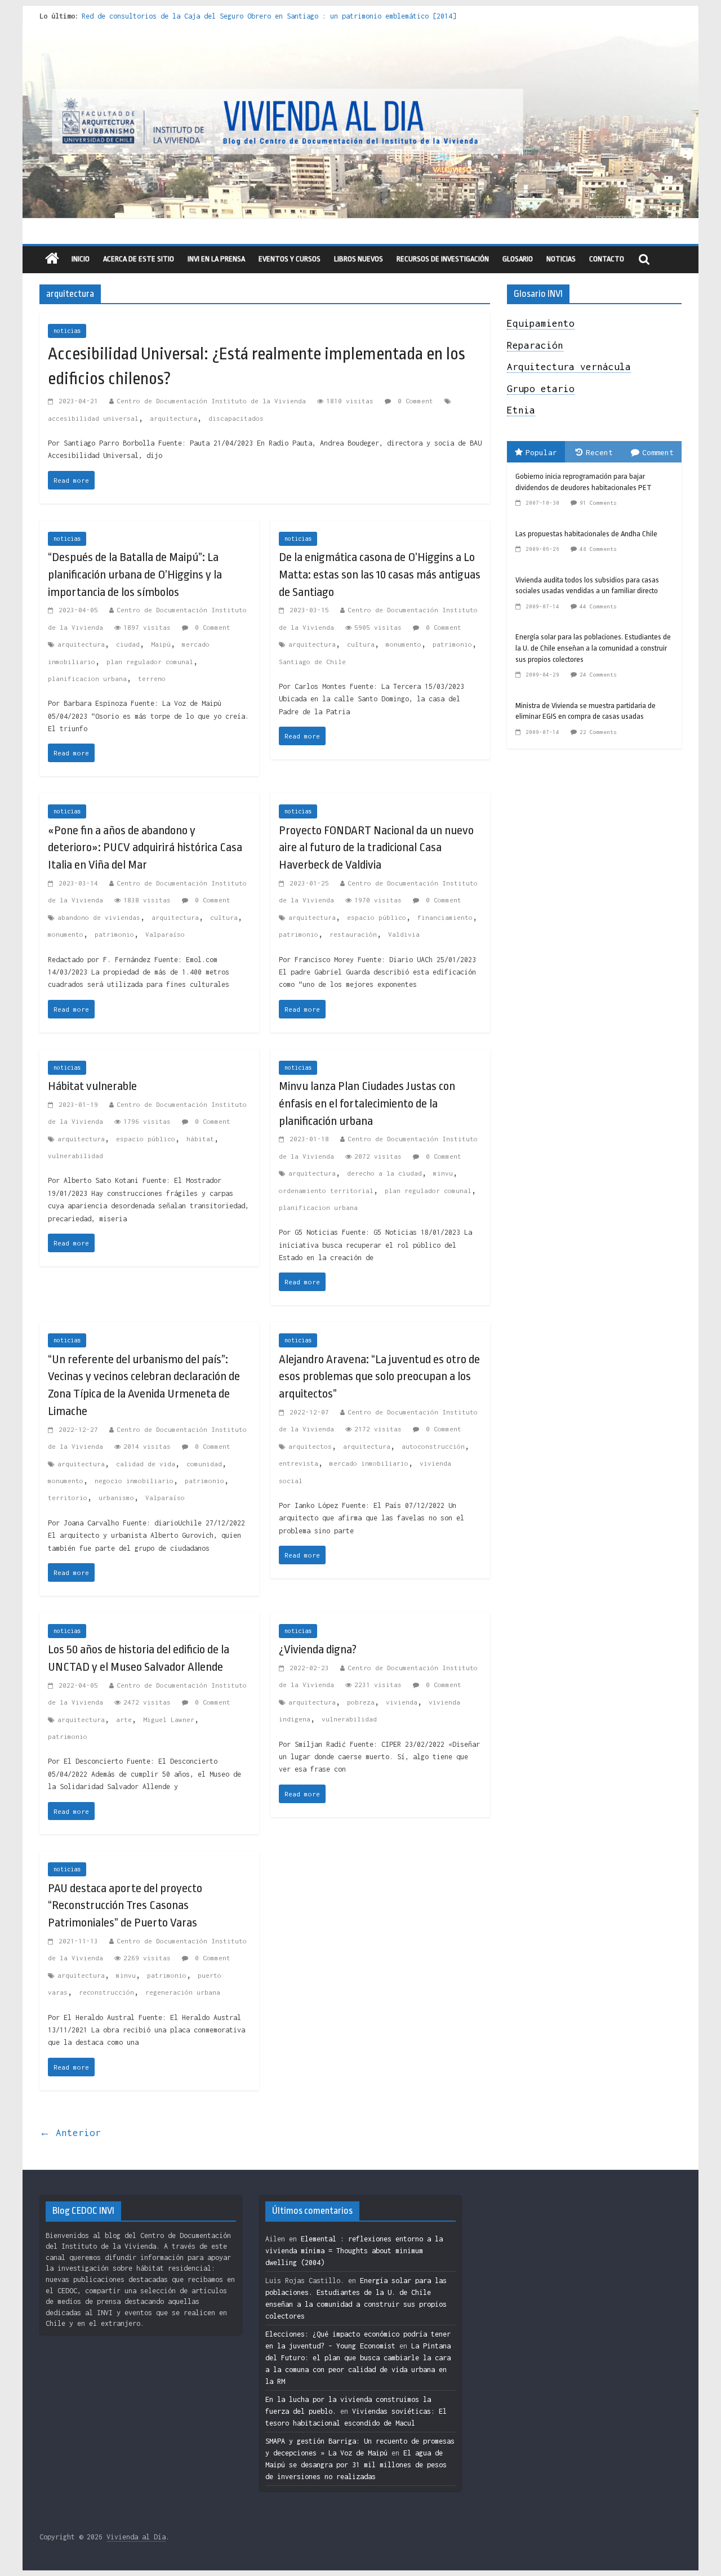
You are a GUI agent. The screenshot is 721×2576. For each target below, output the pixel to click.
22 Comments (598, 732)
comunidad (204, 1464)
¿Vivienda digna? (318, 1649)
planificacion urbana (87, 679)
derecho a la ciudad (384, 1173)
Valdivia (404, 934)
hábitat (200, 1139)
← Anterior (70, 2133)
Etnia (521, 410)
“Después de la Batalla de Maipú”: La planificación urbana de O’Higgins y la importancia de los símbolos (135, 575)
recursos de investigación (443, 259)
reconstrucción (106, 1992)
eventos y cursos (290, 259)
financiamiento (445, 917)
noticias (67, 331)
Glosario (518, 259)
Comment (658, 452)
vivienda (402, 1702)
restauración (353, 934)
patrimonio (452, 644)
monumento (404, 644)
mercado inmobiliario (369, 1463)
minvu (443, 1173)
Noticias (561, 259)
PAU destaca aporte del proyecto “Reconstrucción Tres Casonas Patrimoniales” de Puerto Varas (125, 1906)
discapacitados (236, 418)
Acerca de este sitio (139, 259)
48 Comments (598, 549)
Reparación (535, 345)
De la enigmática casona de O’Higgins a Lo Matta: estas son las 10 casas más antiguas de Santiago (380, 575)
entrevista (299, 1463)
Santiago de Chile (312, 662)
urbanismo (116, 1498)
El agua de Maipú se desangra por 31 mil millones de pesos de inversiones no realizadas (356, 2465)
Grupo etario (541, 389)
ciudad (128, 644)
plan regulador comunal (150, 662)
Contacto (607, 259)
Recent (599, 452)
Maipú (161, 644)
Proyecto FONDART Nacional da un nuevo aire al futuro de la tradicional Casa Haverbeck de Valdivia (376, 848)
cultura (361, 644)
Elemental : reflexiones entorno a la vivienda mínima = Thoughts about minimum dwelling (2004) (354, 2251)
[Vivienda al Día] (52, 259)
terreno (152, 679)
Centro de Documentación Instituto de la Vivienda (211, 401)
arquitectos (310, 1446)
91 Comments (598, 503)
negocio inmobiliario (134, 1481)
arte (124, 1719)
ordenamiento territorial (326, 1191)
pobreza (361, 1702)
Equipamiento (541, 323)
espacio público (377, 917)
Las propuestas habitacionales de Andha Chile (586, 534)
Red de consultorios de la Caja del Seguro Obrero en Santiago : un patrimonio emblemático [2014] (269, 16)
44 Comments (598, 606)
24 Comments (598, 675)
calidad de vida (146, 1464)
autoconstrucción (433, 1446)
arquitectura (173, 418)
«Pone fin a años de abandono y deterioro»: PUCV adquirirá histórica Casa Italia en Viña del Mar (145, 848)
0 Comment (413, 401)
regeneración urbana (183, 1992)
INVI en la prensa (216, 259)
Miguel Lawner (169, 1719)
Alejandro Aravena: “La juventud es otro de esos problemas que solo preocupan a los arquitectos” (379, 1377)
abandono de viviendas (99, 917)
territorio (68, 1498)
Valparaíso (165, 934)
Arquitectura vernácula (569, 367)
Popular (541, 452)
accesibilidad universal (93, 418)
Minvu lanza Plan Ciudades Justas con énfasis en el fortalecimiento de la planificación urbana (367, 1104)
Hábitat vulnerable (92, 1086)
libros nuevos (359, 259)
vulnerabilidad (75, 1156)
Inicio (81, 259)
